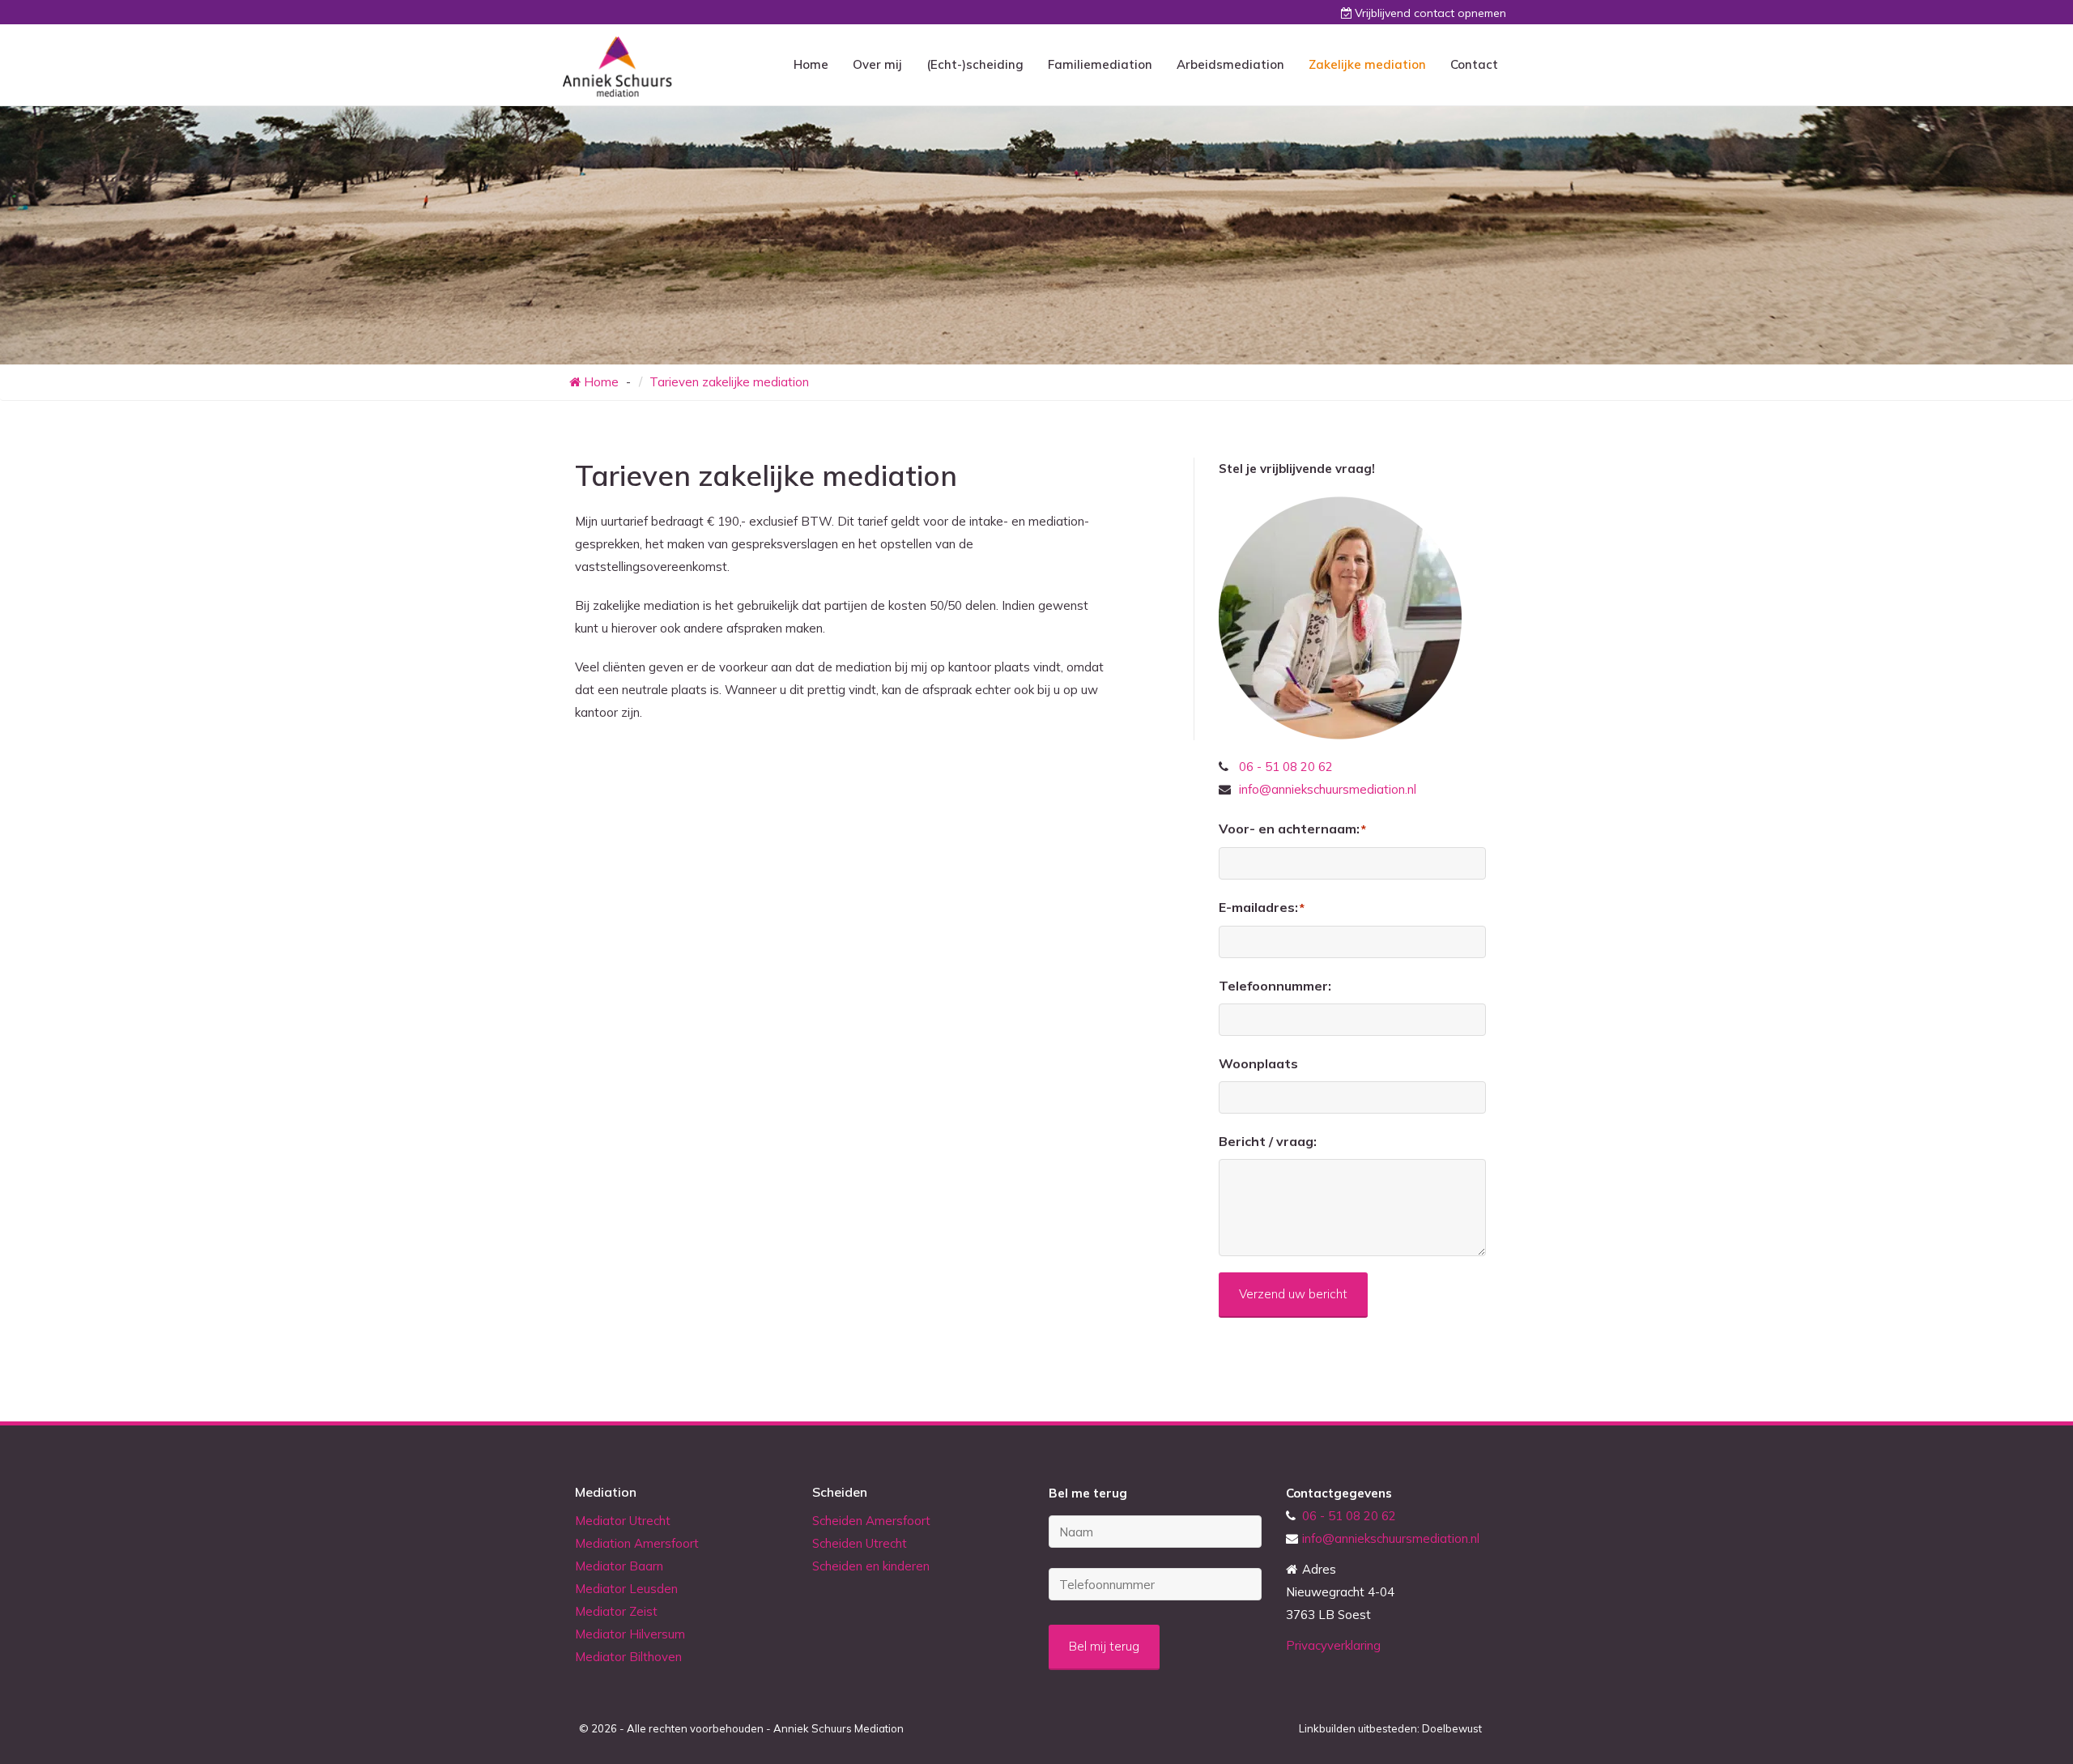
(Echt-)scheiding (975, 64)
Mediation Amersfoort (637, 1543)
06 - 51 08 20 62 (1286, 767)
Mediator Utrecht (623, 1521)
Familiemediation (1100, 64)
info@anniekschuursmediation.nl (1328, 789)
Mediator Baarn (619, 1566)
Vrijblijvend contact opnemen (1430, 13)
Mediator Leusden (626, 1589)
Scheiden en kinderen (871, 1566)
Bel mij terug (1104, 1646)
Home (811, 64)
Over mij (877, 64)
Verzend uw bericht (1293, 1294)
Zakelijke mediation (1367, 64)
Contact (1474, 64)
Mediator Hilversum (630, 1634)
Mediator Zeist (616, 1611)
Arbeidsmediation (1230, 64)
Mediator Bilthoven (628, 1657)
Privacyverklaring (1333, 1645)
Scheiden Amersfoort (871, 1521)
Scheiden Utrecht (860, 1543)
